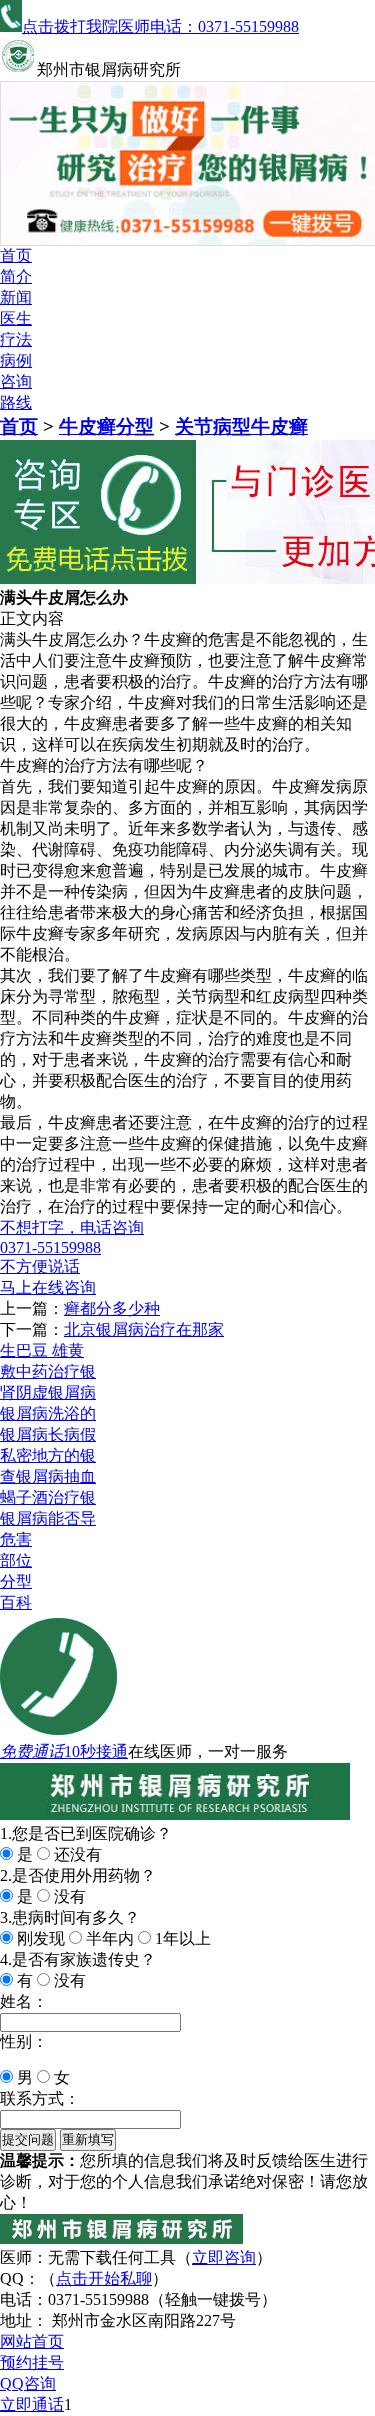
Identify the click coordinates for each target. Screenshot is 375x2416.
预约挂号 (32, 2362)
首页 (16, 255)
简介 (16, 276)
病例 (16, 360)
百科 (16, 1602)
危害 (16, 1539)
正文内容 (32, 618)
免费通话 (32, 1751)
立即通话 (32, 2404)
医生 (16, 318)
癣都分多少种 (112, 1308)
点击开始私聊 (104, 2278)
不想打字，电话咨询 (72, 1227)
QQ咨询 (28, 2383)
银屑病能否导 (48, 1518)
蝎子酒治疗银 (48, 1497)
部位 (16, 1560)
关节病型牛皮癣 (241, 426)
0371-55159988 (50, 1247)
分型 (16, 1581)
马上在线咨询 (48, 1287)
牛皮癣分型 (106, 426)
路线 (16, 402)
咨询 (16, 381)
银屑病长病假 (48, 1434)
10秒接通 (96, 1751)
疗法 (16, 339)
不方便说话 (40, 1266)
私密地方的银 (48, 1455)
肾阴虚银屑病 (48, 1392)
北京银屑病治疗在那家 (144, 1329)
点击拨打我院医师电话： (160, 26)
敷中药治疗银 (48, 1371)
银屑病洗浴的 (48, 1413)
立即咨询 (224, 2257)
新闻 (16, 297)
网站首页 (32, 2341)
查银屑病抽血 (48, 1476)
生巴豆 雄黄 (42, 1350)
